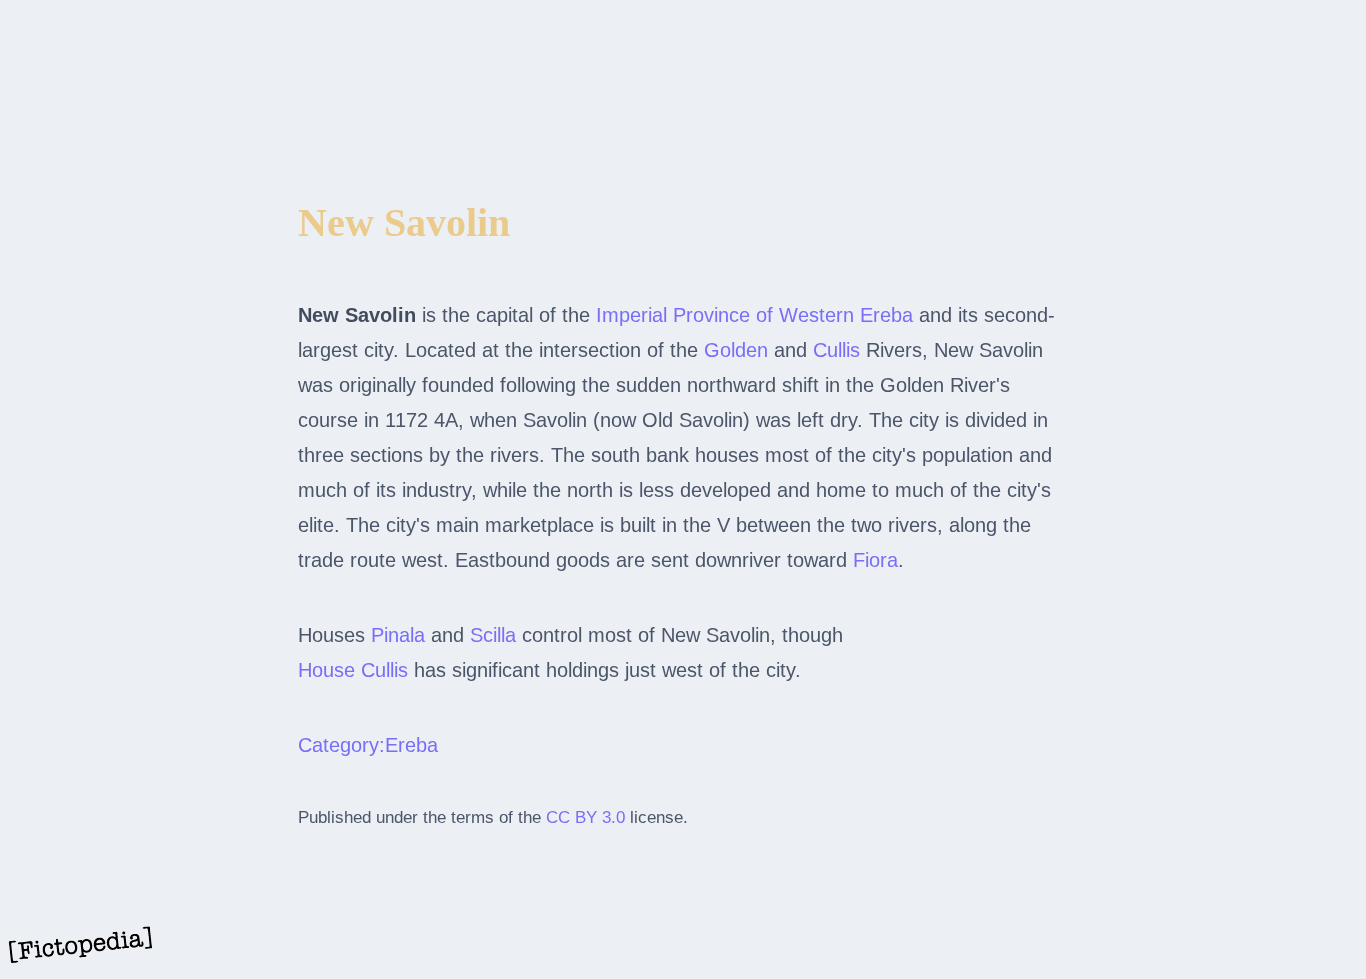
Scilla (493, 635)
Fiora (875, 560)
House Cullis (353, 670)
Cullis (836, 350)
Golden (736, 350)
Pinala (398, 635)
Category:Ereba (368, 745)
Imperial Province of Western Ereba (754, 315)
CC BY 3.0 (585, 817)
